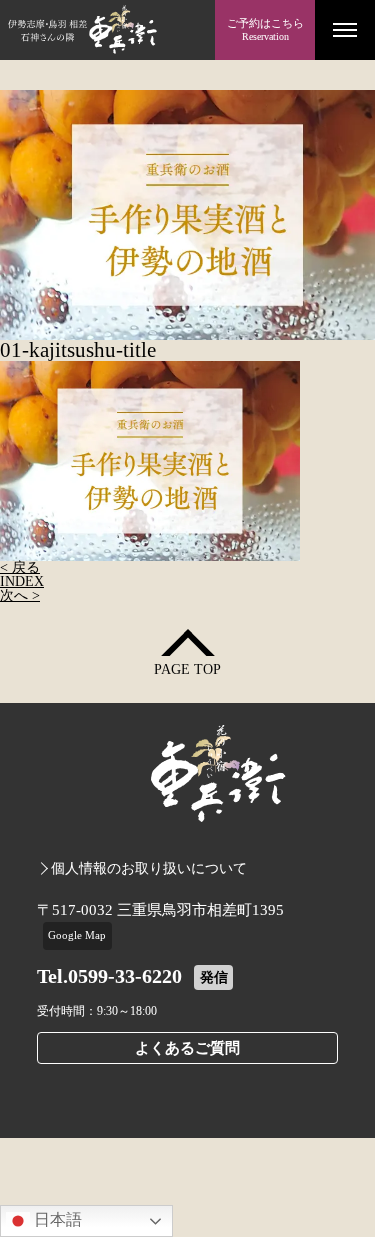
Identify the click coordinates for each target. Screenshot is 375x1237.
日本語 (56, 1219)
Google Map (77, 935)
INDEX (22, 581)
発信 (214, 977)
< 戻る (20, 567)
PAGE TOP (187, 669)
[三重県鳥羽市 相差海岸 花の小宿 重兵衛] (107, 30)
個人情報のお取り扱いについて (149, 868)
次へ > (20, 595)
